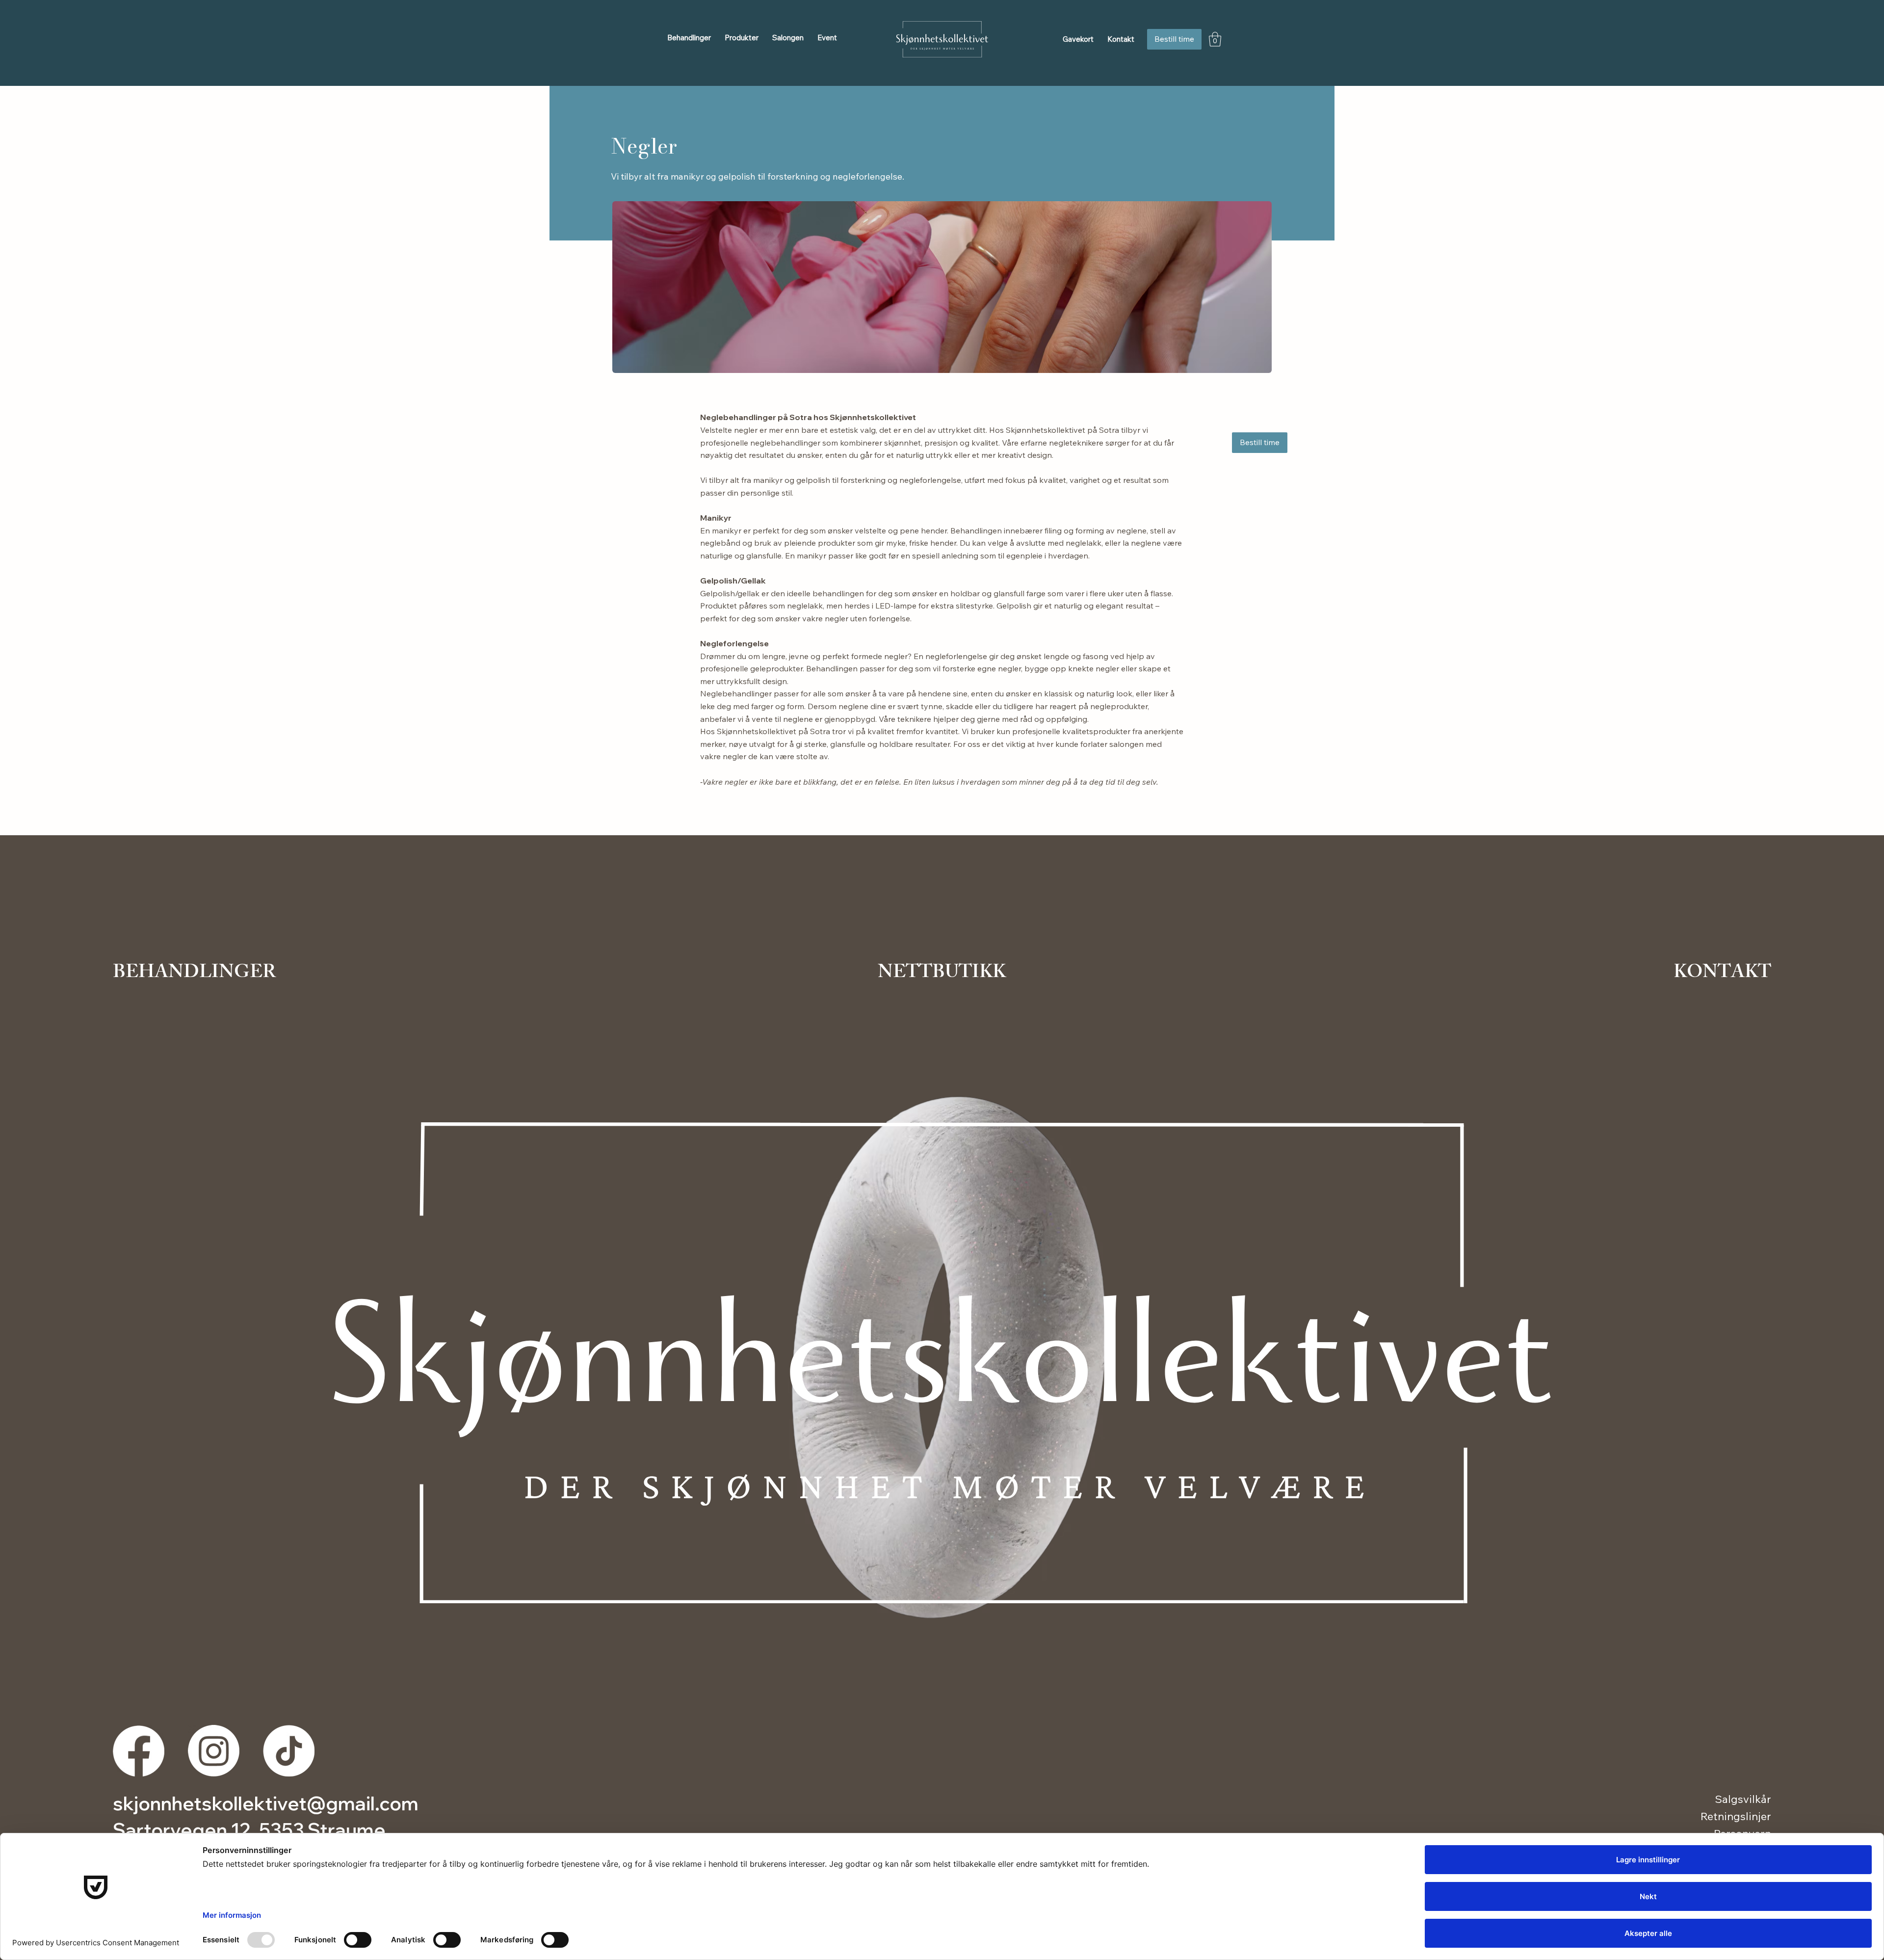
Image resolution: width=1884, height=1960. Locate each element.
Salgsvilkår (1743, 1799)
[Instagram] (214, 1751)
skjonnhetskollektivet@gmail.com (266, 1803)
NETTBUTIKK (942, 974)
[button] (689, 38)
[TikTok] (289, 1751)
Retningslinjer (1736, 1816)
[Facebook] (139, 1751)
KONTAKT (1722, 974)
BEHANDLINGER (194, 974)
